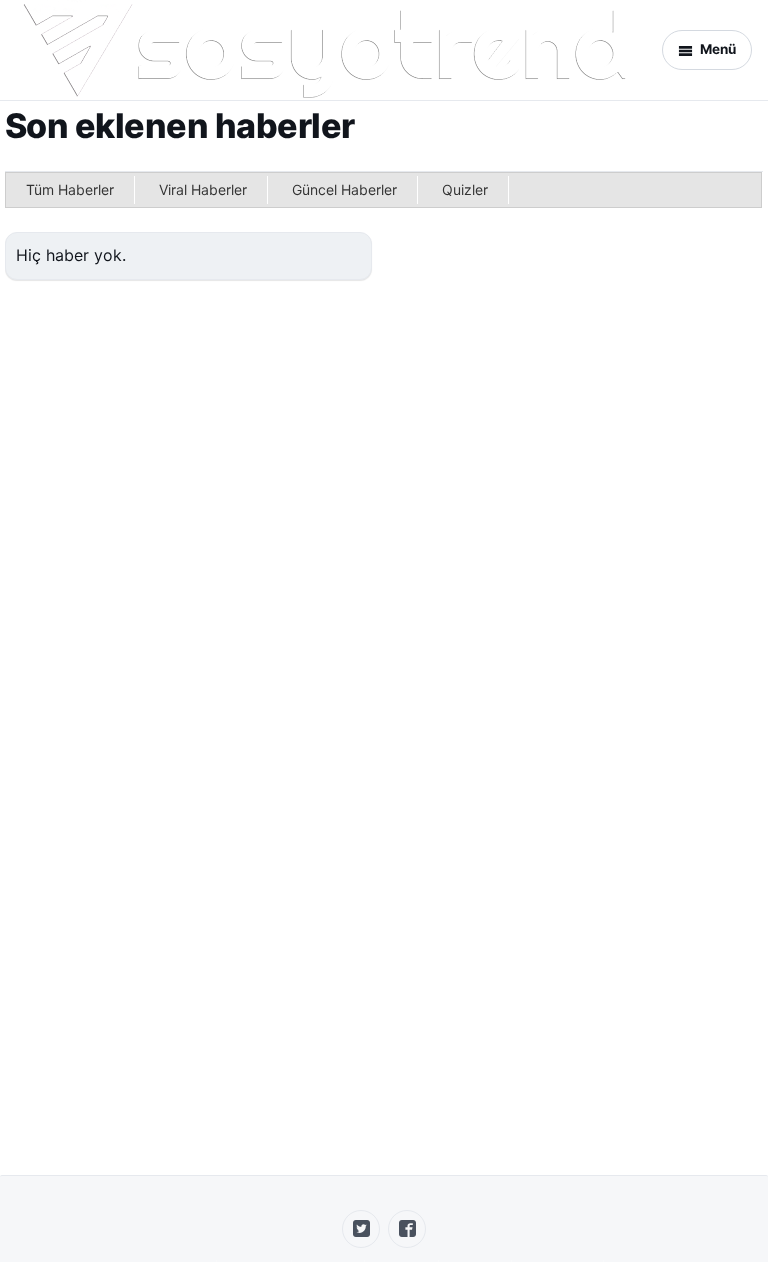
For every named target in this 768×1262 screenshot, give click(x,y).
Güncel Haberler (344, 189)
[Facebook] (407, 1229)
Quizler (465, 189)
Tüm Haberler (70, 189)
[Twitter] (361, 1229)
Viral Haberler (203, 189)
